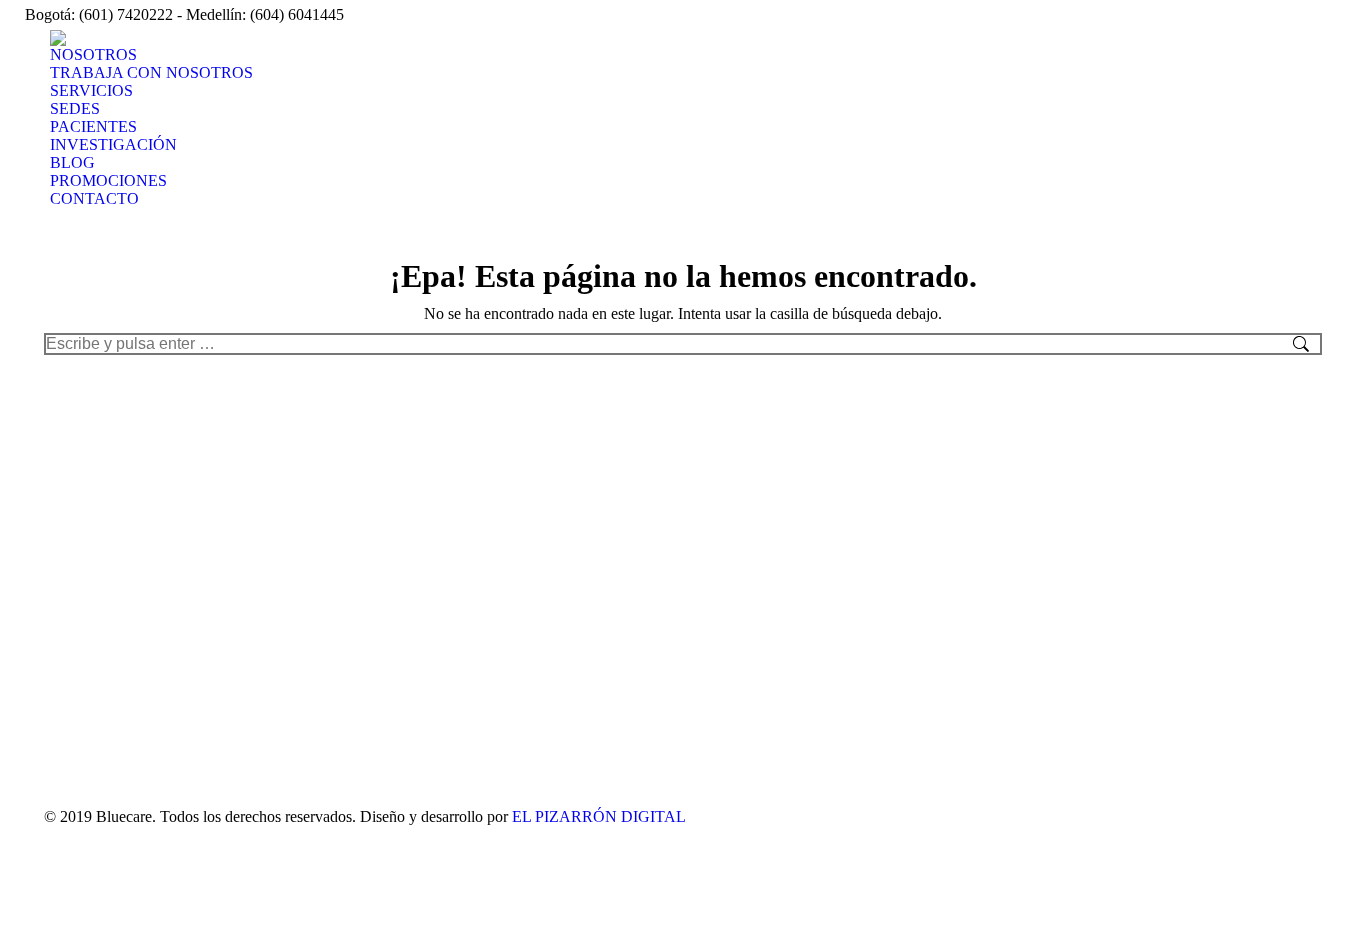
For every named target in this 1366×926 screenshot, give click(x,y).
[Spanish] (1188, 13)
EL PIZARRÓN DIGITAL (599, 816)
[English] (1214, 13)
